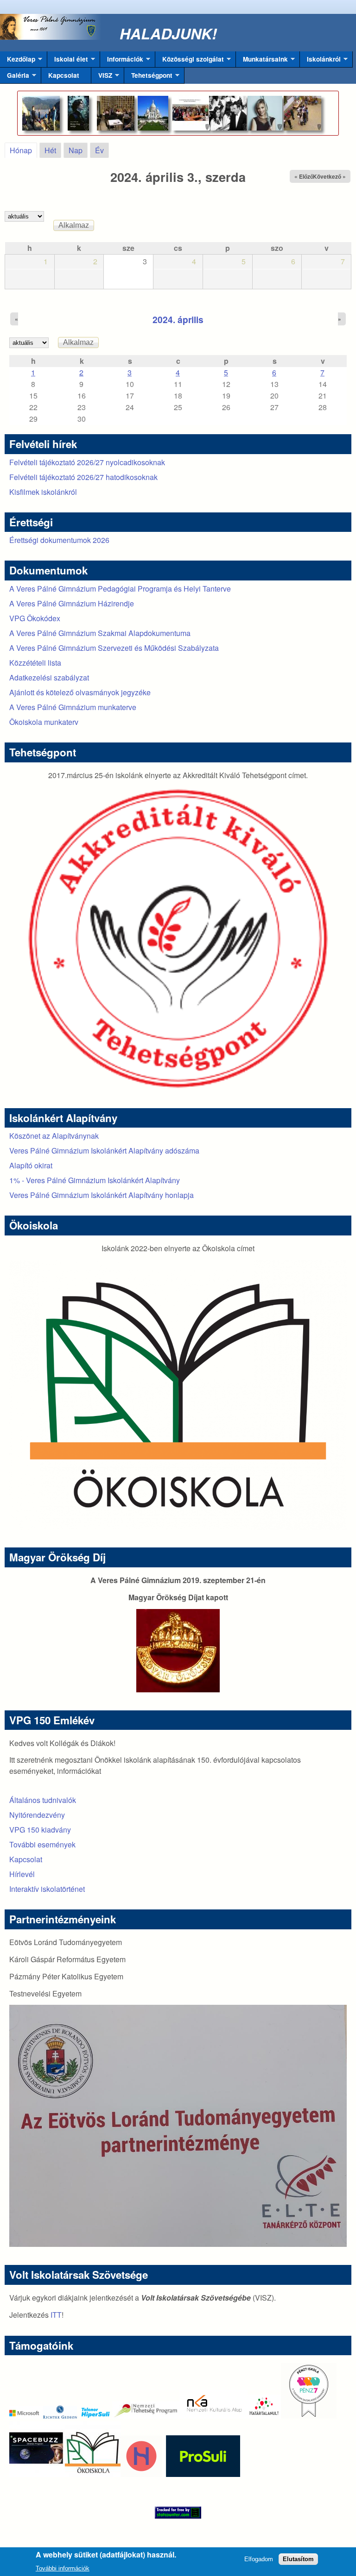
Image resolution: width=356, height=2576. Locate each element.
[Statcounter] (178, 2513)
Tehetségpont (148, 77)
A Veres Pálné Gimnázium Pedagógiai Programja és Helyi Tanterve (120, 589)
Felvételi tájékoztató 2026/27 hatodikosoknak (83, 477)
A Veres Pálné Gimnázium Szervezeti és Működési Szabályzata (114, 648)
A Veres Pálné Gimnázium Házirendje (72, 603)
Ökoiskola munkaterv (44, 722)
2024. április (178, 319)
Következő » (329, 176)
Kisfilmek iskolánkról (43, 492)
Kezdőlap (18, 61)
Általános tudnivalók (43, 1800)
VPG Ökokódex (35, 618)
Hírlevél (22, 1874)
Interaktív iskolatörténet (47, 1889)
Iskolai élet (68, 61)
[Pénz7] (309, 2416)
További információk (63, 2568)
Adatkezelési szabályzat (49, 677)
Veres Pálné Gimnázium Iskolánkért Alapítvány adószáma (104, 1151)
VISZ (102, 77)
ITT (56, 2315)
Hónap (23, 150)
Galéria (15, 77)
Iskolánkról (320, 61)
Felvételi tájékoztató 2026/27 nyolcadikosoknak (87, 462)
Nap (76, 150)
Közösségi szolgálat (190, 61)
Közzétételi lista (35, 663)
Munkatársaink (262, 61)
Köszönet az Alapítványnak (54, 1136)
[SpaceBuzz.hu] (37, 2474)
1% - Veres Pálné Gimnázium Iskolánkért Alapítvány (95, 1180)
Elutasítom (298, 2559)
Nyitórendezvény (37, 1815)
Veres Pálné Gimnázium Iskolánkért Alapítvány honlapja (102, 1195)
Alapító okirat (31, 1165)
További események (42, 1844)
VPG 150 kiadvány (40, 1830)
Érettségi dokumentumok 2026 (59, 540)
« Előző (304, 176)
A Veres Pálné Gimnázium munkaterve (73, 707)
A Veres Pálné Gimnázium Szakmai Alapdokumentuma (100, 633)
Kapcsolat (64, 75)
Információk (122, 61)
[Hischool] (114, 2474)
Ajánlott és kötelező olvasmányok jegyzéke (80, 692)
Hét (50, 150)
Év (99, 150)
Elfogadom (259, 2559)
